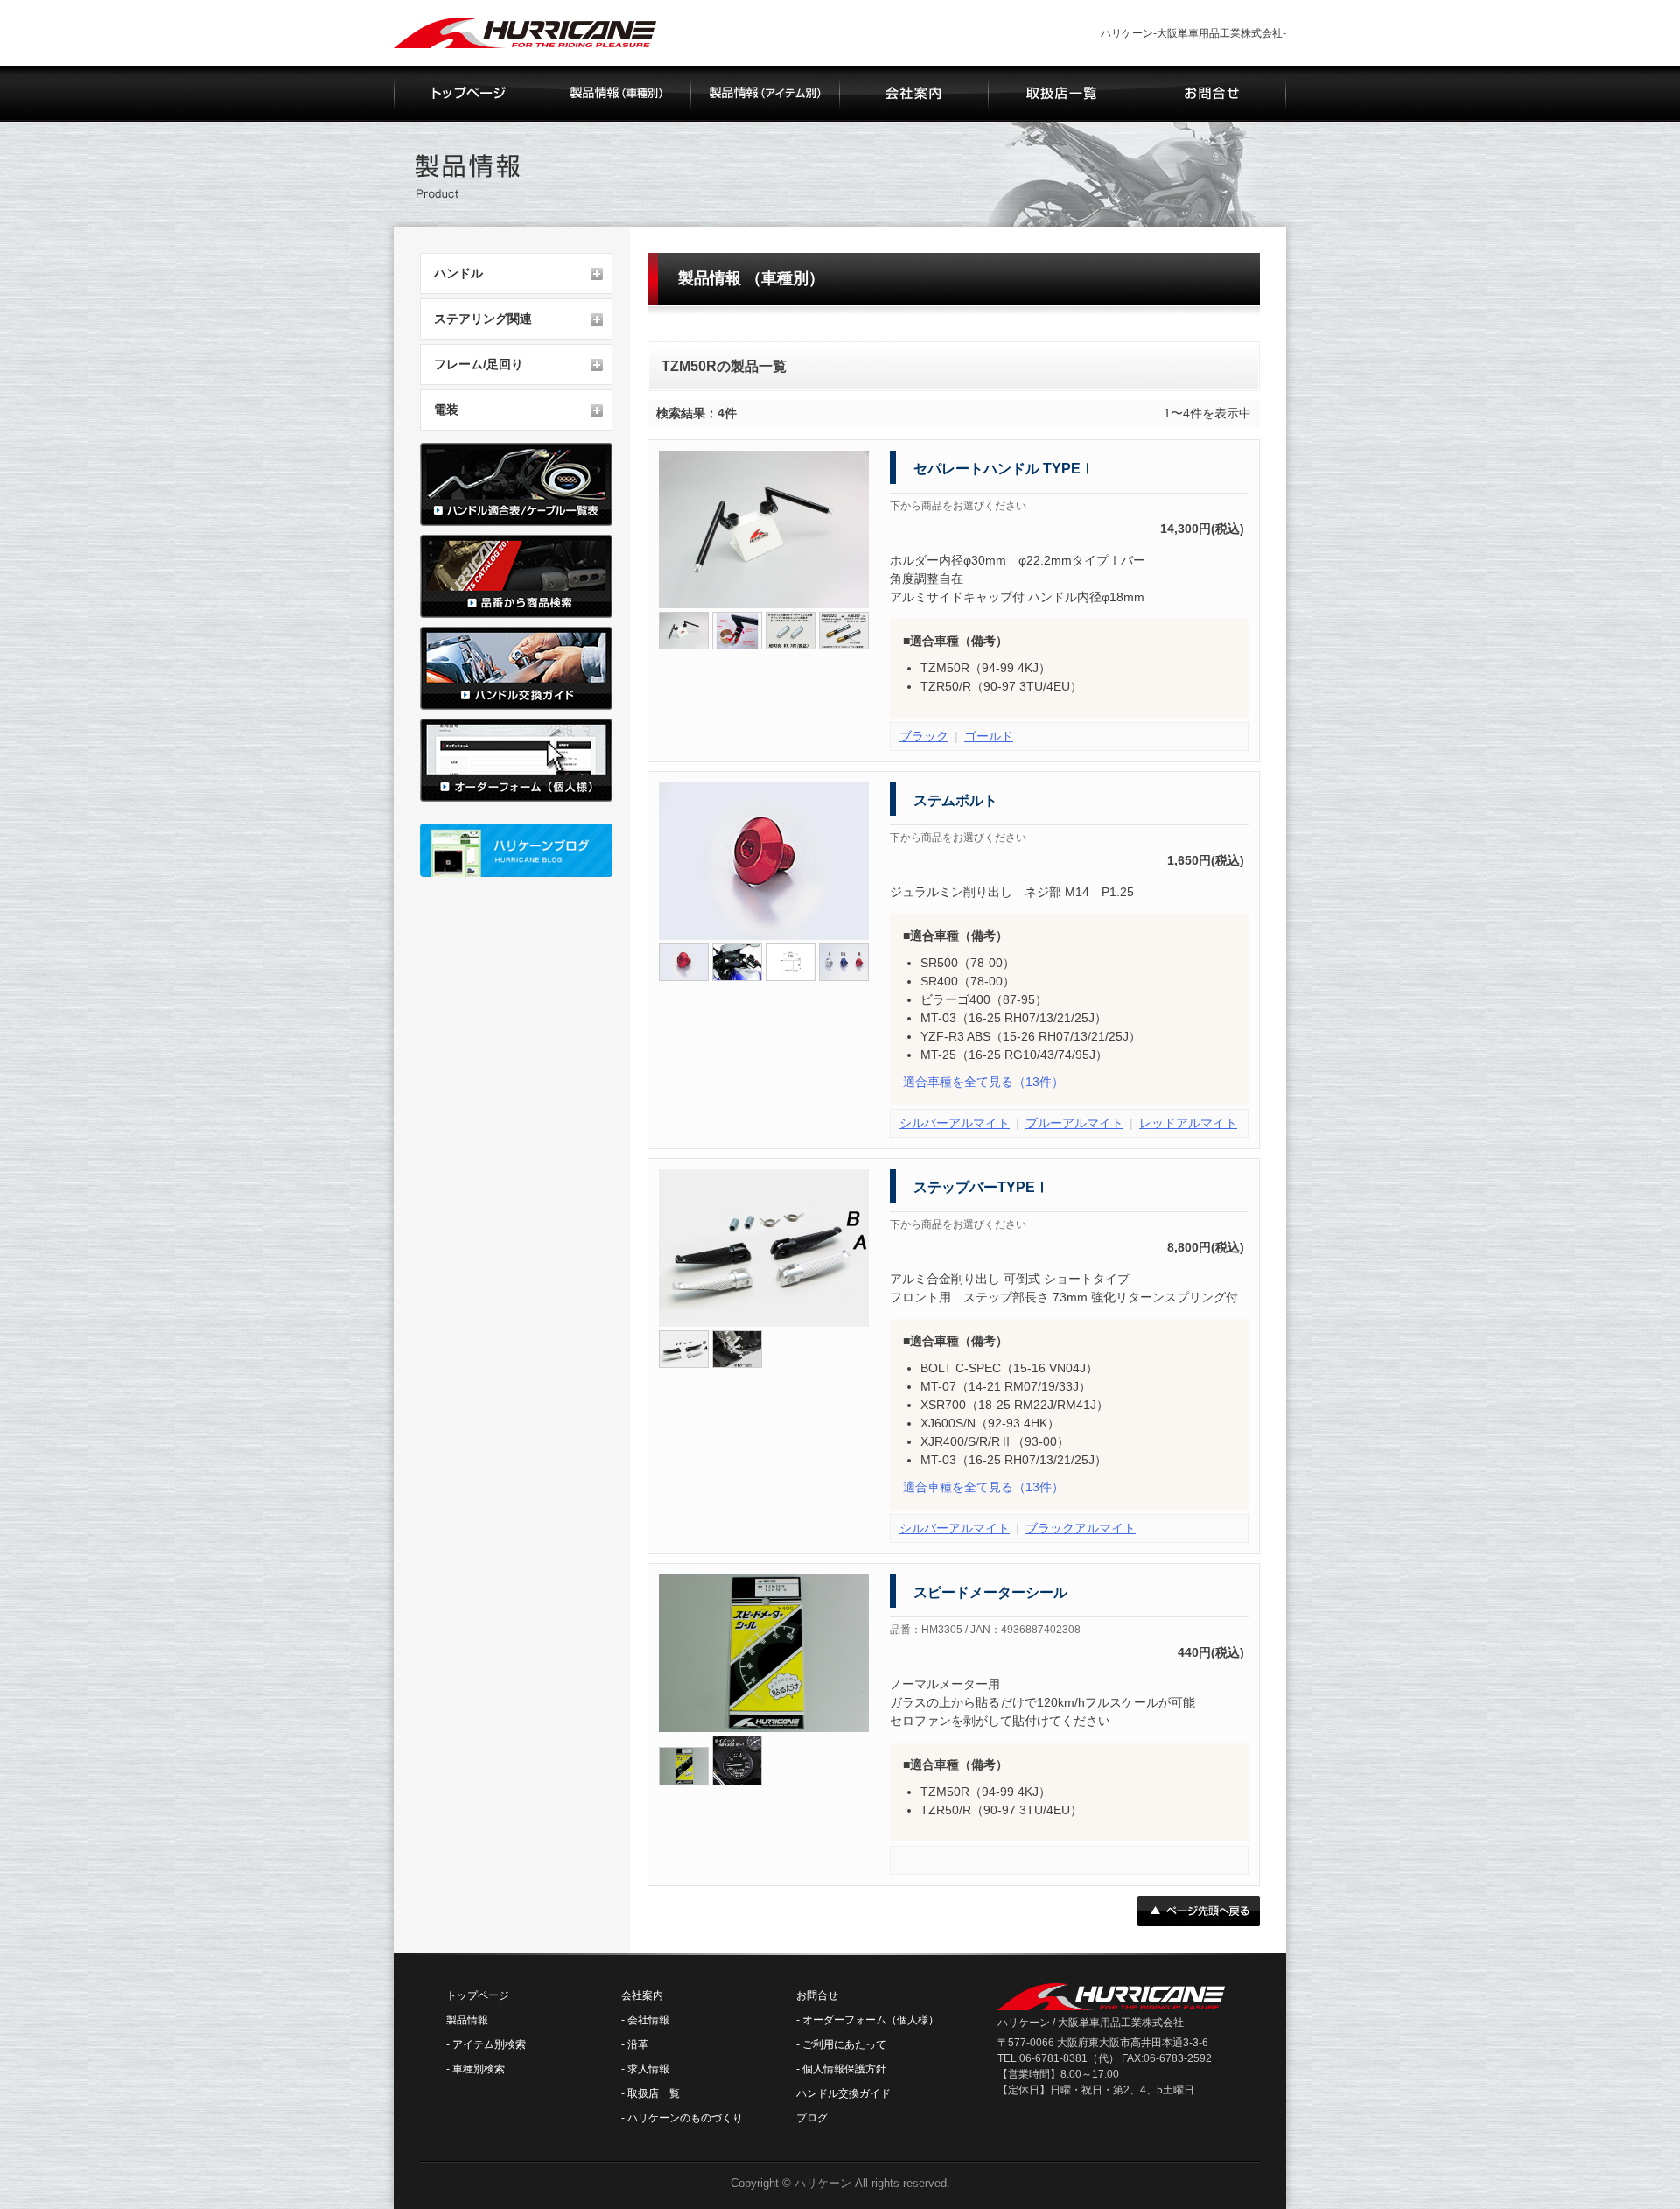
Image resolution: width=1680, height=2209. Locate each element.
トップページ (478, 1995)
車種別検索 (479, 2069)
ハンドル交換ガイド (843, 2093)
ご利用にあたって (844, 2044)
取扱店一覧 (654, 2093)
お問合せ (817, 1995)
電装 (446, 410)
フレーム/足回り (479, 364)
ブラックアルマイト (1081, 1528)
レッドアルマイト (1188, 1123)
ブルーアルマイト (1074, 1123)
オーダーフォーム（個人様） (871, 2020)
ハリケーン (823, 2183)
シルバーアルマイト (955, 1123)
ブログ (812, 2118)
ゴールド (989, 736)
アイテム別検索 (489, 2044)
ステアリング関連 (483, 319)
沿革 (638, 2044)
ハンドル (458, 273)
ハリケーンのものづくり (685, 2118)
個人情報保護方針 (844, 2069)
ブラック (924, 736)
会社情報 (648, 2020)
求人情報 (648, 2069)
